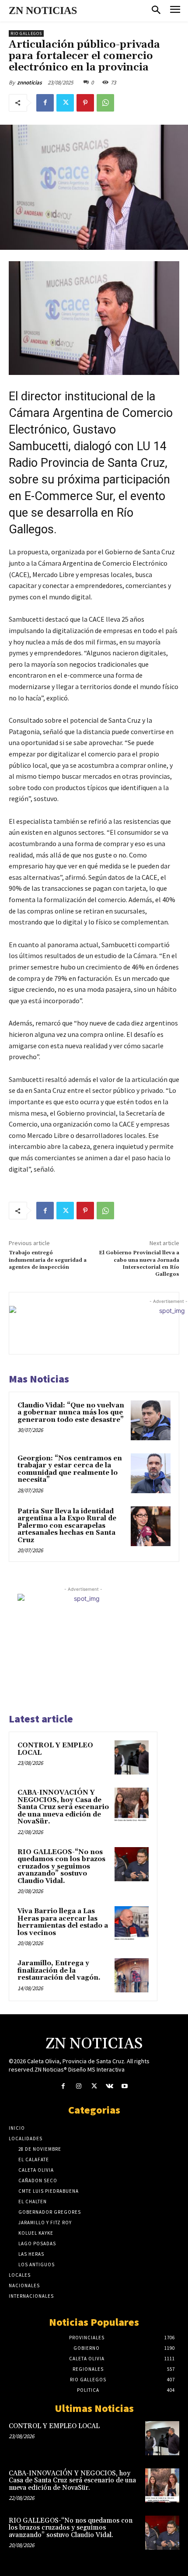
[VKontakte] (110, 2086)
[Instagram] (78, 2086)
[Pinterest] (85, 103)
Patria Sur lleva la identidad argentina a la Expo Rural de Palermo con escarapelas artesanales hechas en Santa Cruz (67, 1526)
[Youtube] (125, 2086)
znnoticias (30, 82)
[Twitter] (65, 103)
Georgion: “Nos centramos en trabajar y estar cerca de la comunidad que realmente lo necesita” (70, 1469)
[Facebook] (45, 103)
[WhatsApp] (105, 103)
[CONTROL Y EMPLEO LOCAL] (132, 1757)
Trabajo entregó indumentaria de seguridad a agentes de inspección (48, 1260)
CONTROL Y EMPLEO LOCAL (55, 1749)
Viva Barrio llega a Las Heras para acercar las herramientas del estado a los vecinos (63, 1922)
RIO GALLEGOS (26, 33)
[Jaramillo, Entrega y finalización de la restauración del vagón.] (132, 1975)
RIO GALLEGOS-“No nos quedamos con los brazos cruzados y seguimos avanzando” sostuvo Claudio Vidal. (61, 1867)
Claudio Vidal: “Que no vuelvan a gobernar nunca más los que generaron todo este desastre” (71, 1413)
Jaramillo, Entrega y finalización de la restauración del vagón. (59, 1970)
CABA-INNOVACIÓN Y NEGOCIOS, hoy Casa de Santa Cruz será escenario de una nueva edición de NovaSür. (63, 1807)
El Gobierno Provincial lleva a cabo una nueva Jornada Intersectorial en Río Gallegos (139, 1263)
